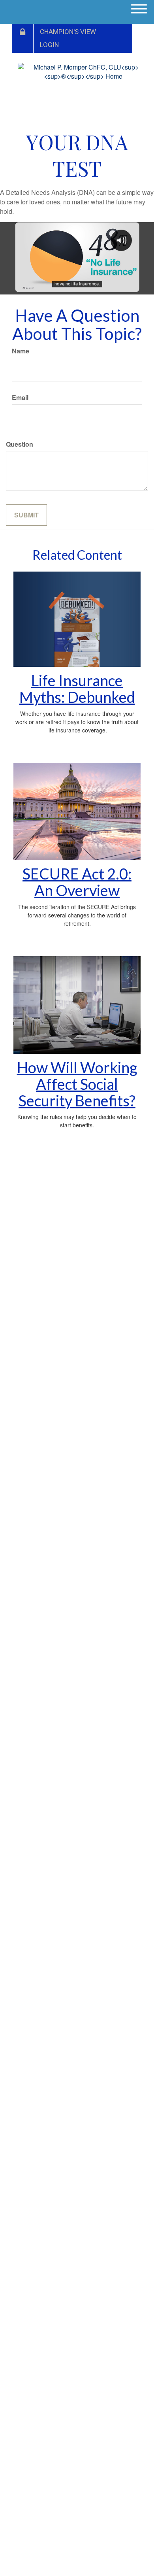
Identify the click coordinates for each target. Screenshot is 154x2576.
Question (20, 444)
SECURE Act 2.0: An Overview (77, 882)
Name (21, 351)
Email (20, 398)
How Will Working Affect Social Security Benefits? (77, 1084)
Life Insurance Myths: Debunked (77, 689)
